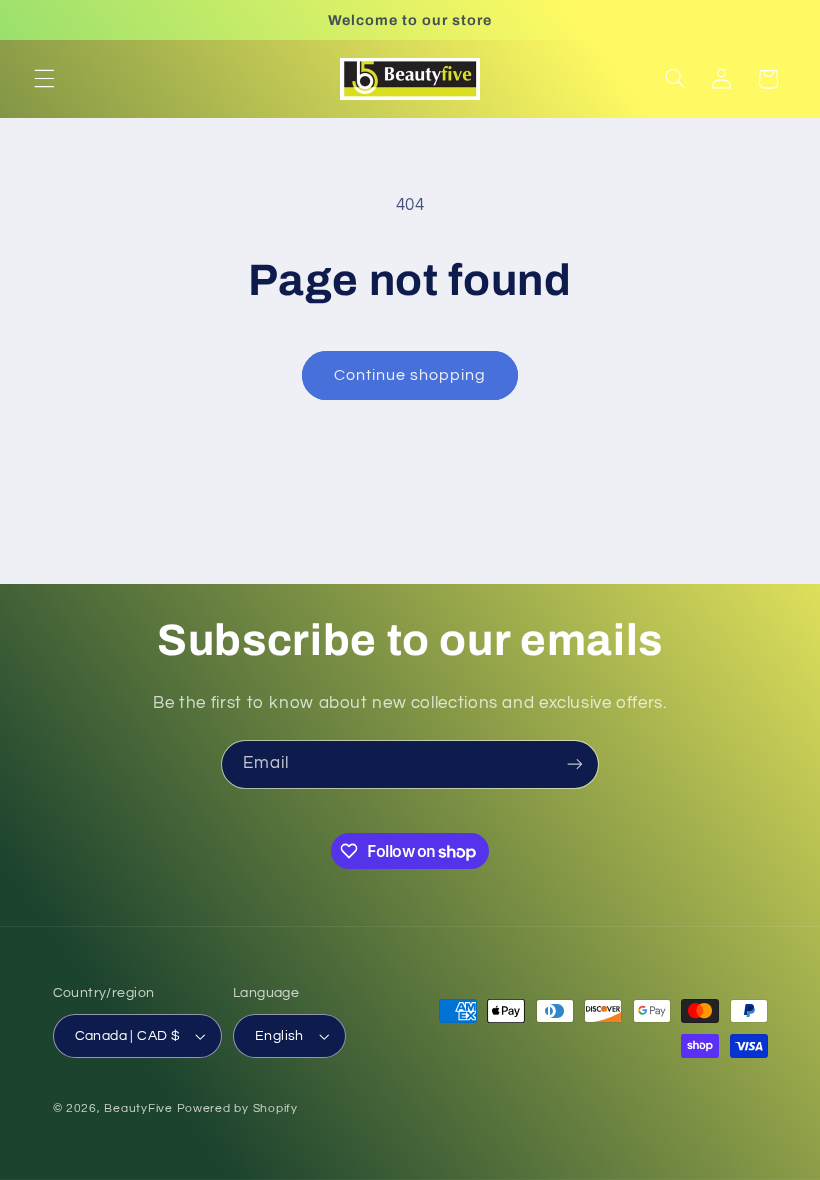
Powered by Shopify (237, 1108)
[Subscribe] (575, 764)
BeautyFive (138, 1108)
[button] (44, 79)
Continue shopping (410, 375)
